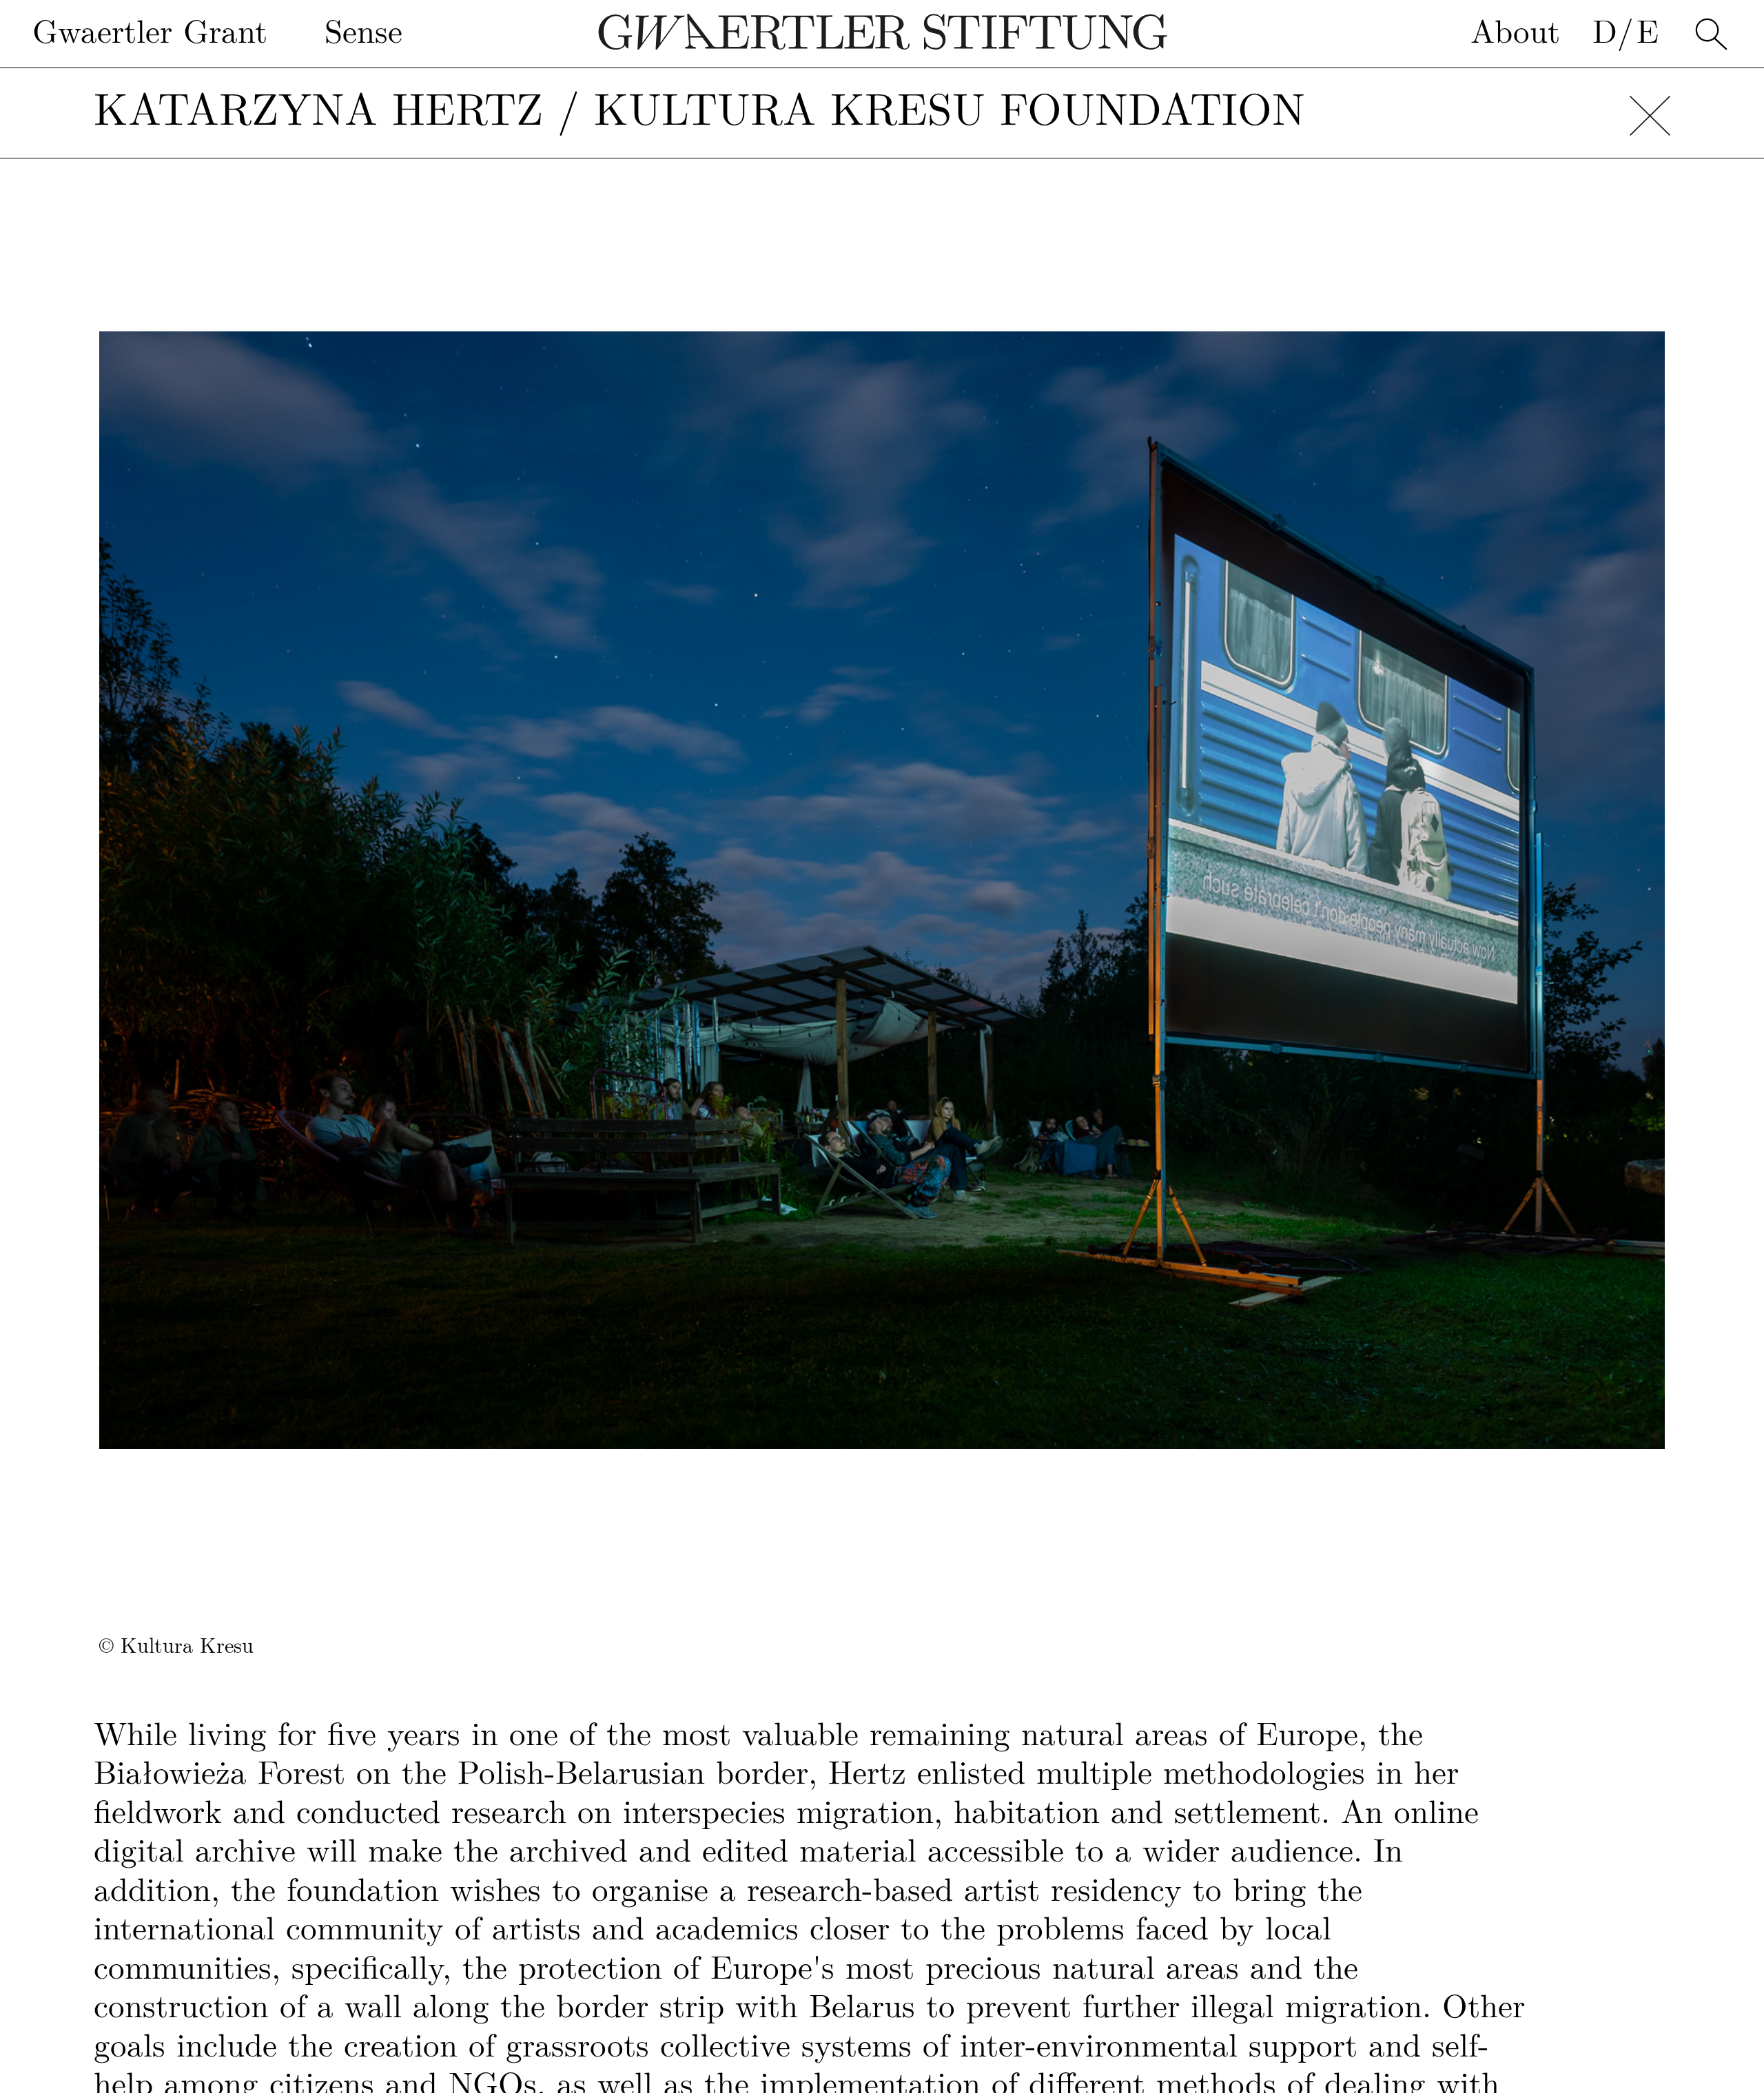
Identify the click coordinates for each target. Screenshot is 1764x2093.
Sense (363, 33)
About (1515, 33)
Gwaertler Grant (150, 33)
